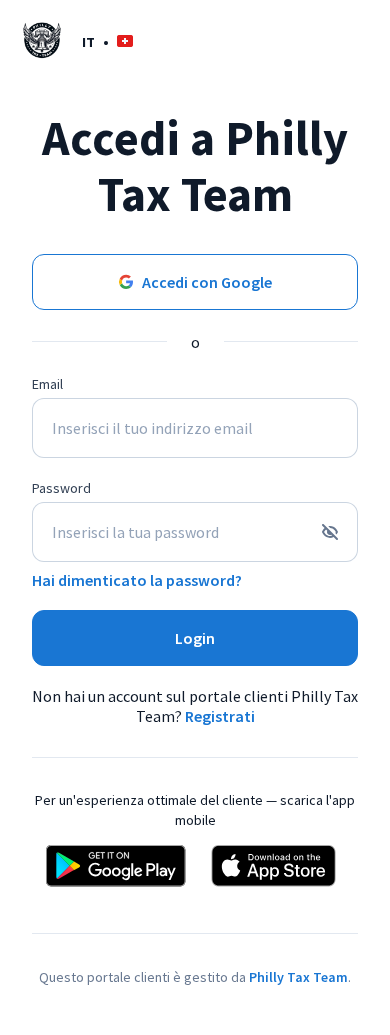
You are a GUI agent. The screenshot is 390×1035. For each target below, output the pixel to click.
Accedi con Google (207, 282)
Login (195, 638)
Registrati (220, 716)
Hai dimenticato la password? (137, 580)
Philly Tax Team (298, 977)
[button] (107, 41)
